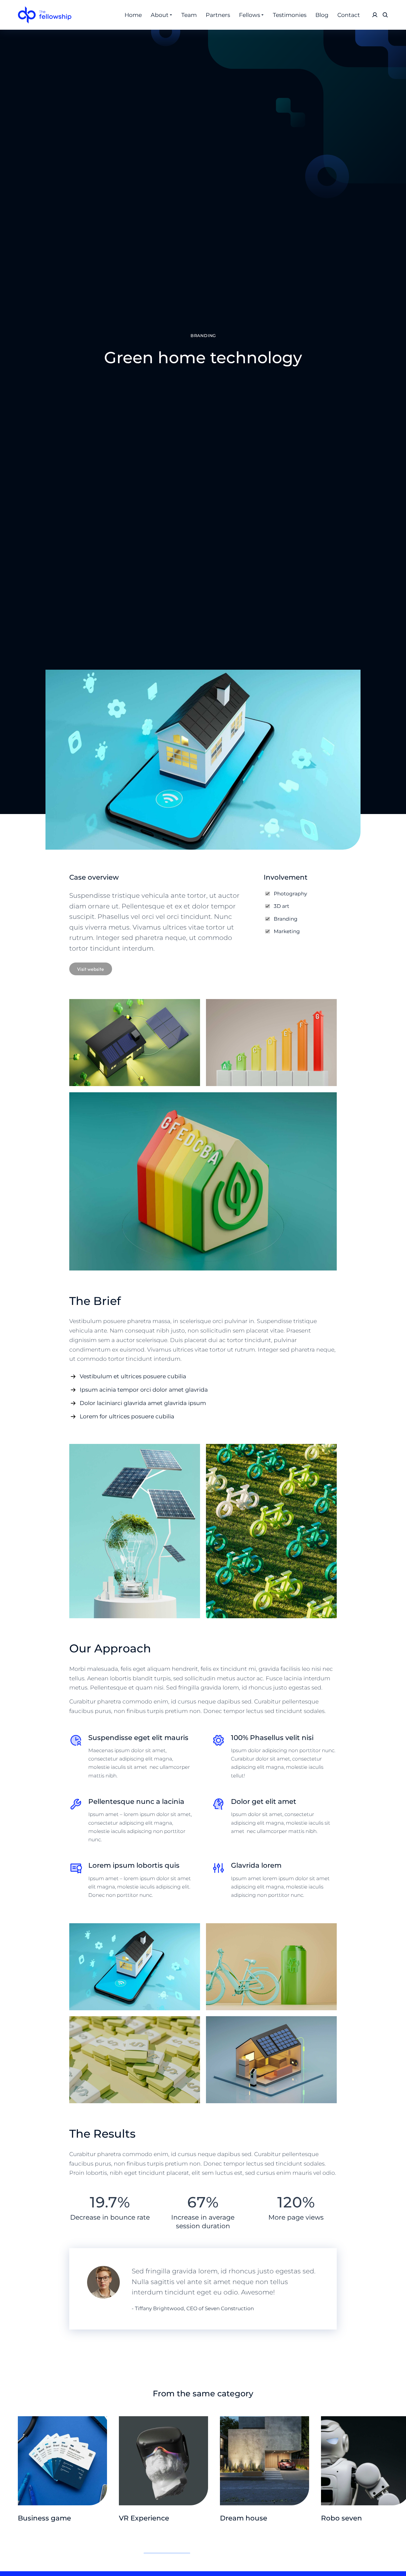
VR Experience (144, 2518)
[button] (9, 2534)
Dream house (244, 2518)
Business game (44, 2518)
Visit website (91, 969)
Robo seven (342, 2518)
